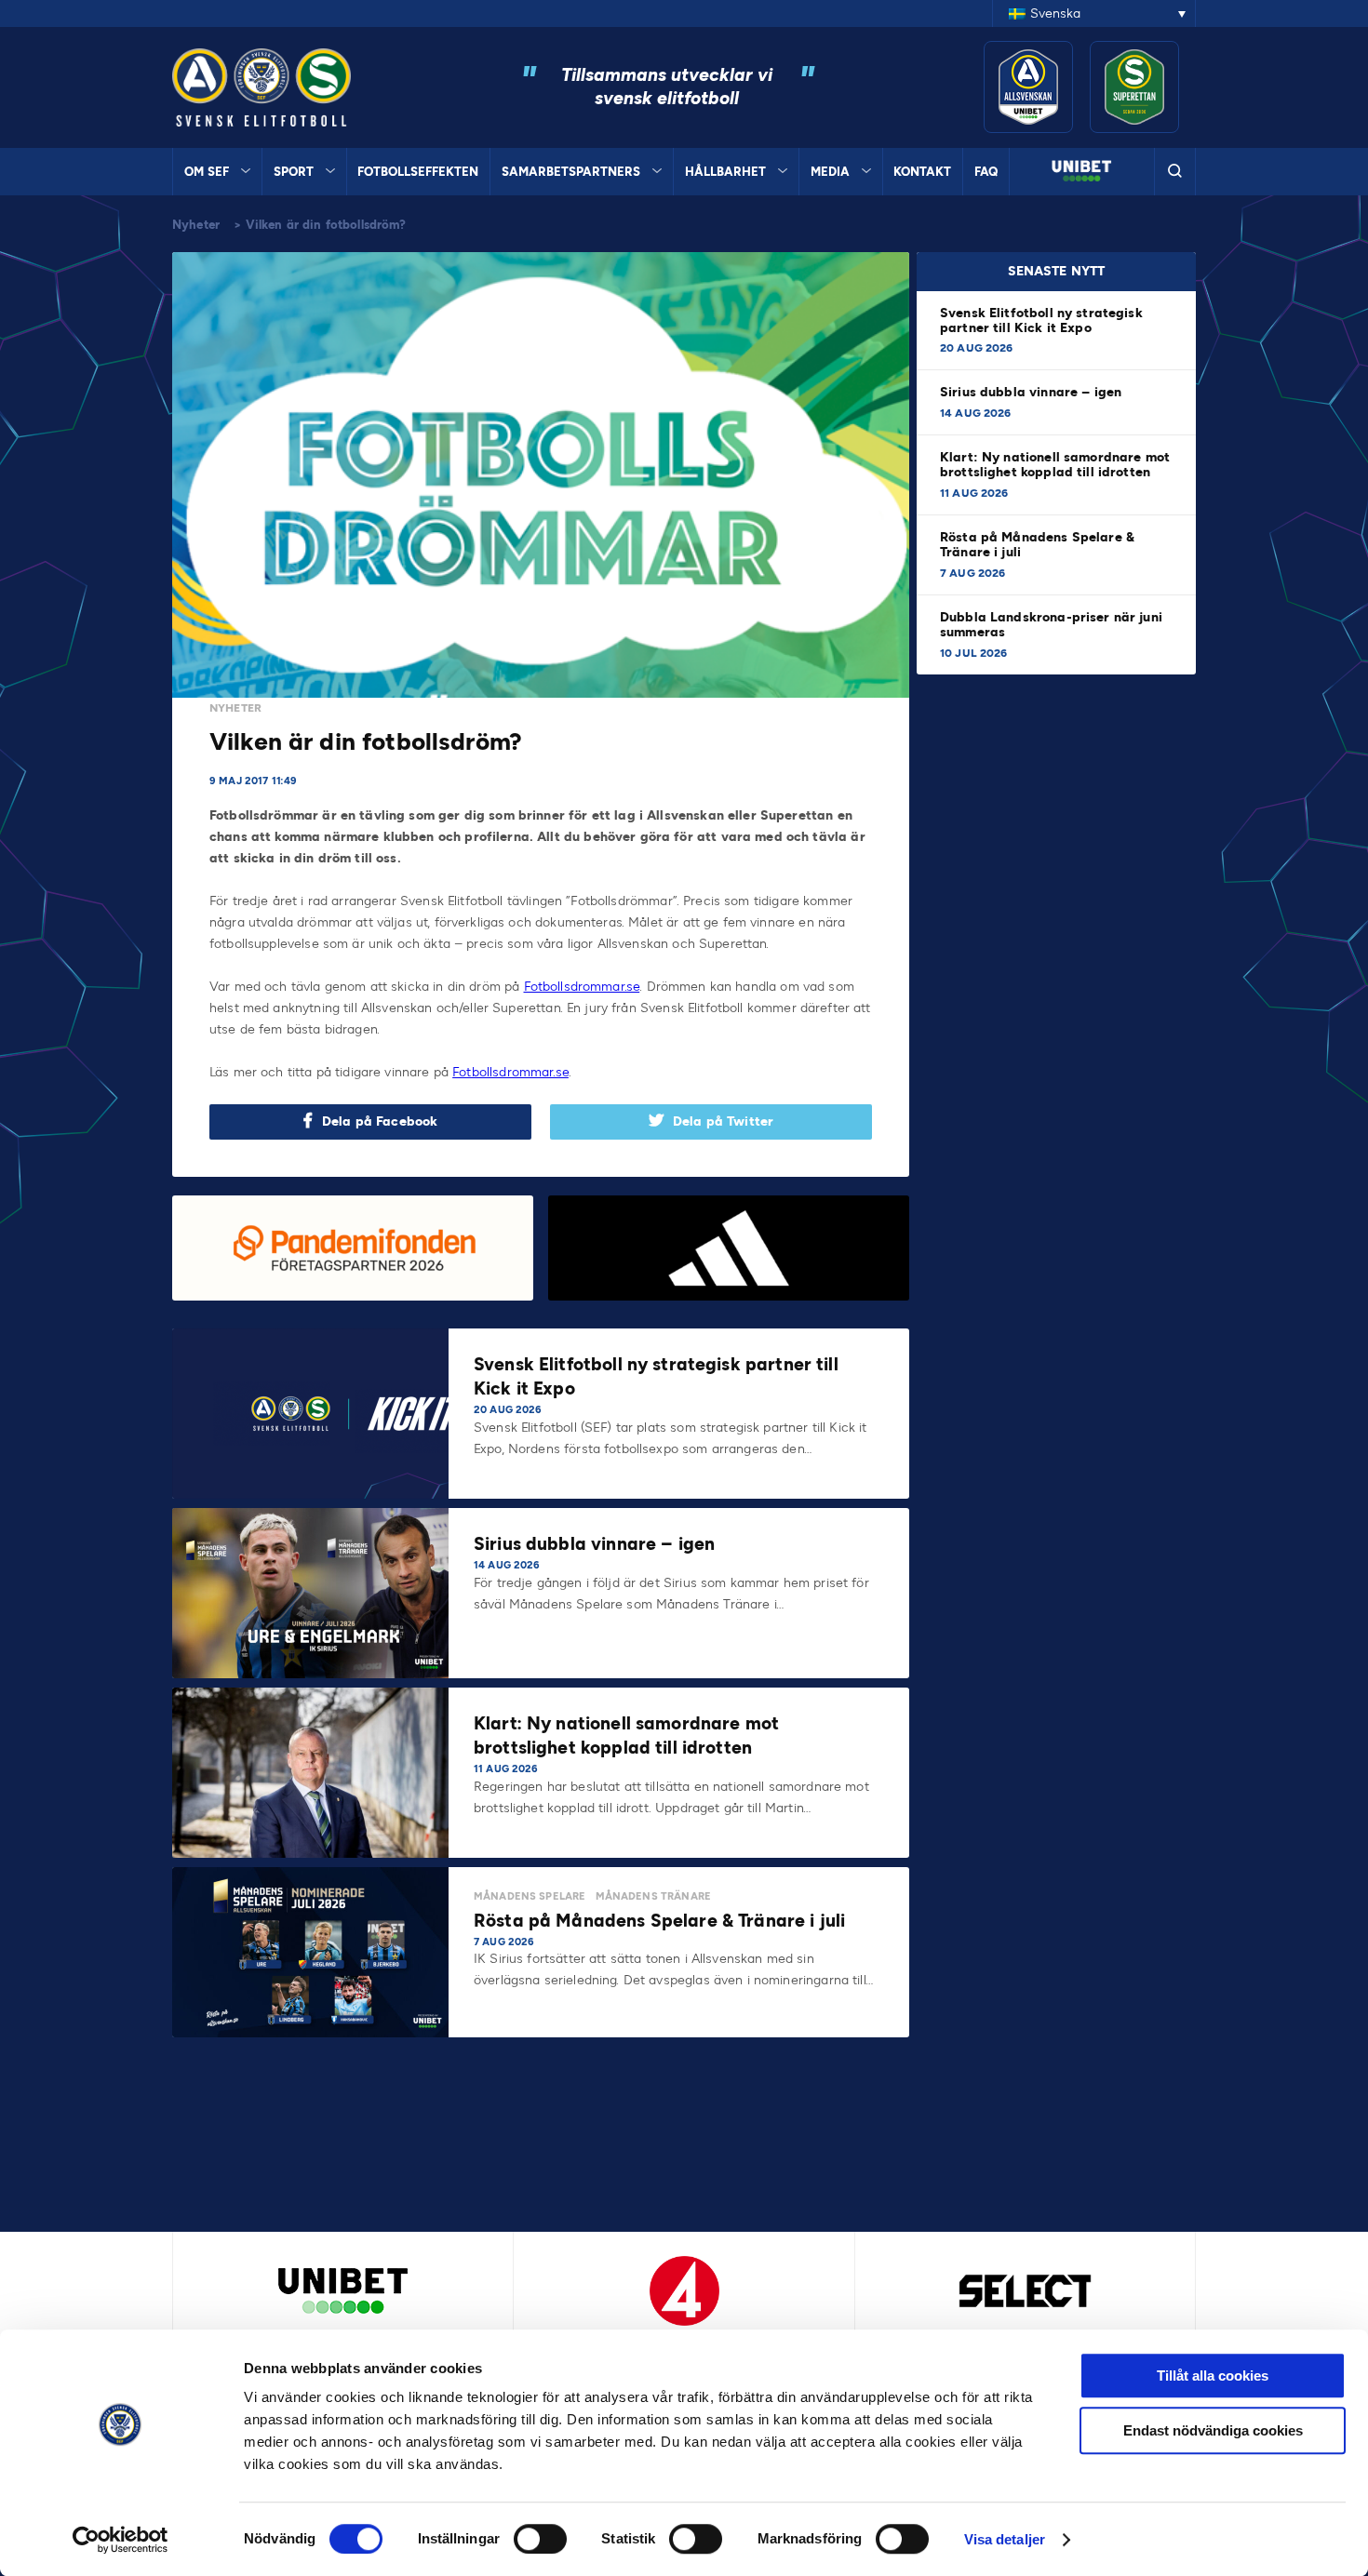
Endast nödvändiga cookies (1213, 2430)
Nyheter (196, 225)
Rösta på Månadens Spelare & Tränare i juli (1037, 545)
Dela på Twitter (723, 1121)
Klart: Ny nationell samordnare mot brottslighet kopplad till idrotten (1055, 465)
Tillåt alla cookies (1213, 2376)
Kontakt (922, 172)
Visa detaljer (1005, 2539)
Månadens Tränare (653, 1896)
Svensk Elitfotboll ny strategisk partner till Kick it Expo (1041, 320)
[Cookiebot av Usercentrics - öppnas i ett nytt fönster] (121, 2540)
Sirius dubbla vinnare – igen (1033, 392)
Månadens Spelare (530, 1896)
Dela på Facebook (380, 1121)
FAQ (986, 172)
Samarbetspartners (571, 172)
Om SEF (207, 172)
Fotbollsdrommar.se (582, 987)
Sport (294, 172)
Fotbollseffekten (418, 172)
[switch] (540, 2539)
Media (830, 172)
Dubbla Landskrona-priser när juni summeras (1051, 625)
